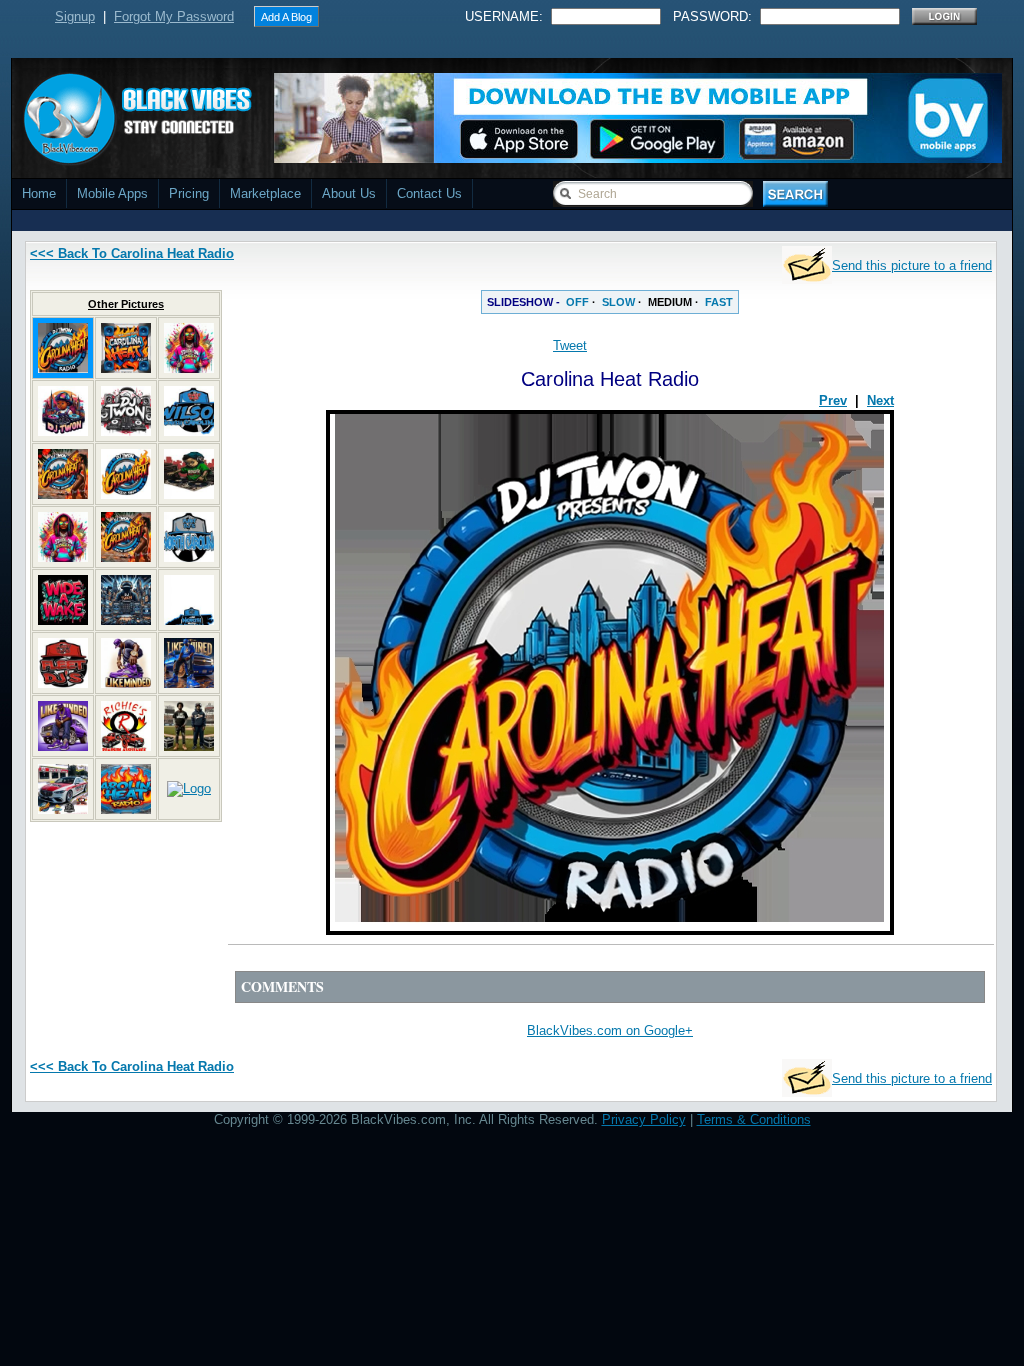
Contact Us (429, 193)
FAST (719, 302)
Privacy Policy (644, 1119)
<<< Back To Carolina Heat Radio (132, 253)
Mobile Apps (112, 193)
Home (39, 193)
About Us (349, 193)
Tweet (570, 345)
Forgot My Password (174, 16)
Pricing (189, 193)
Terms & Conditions (754, 1119)
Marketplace (265, 193)
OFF (577, 302)
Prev (833, 400)
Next (880, 400)
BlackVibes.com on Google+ (610, 1030)
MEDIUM (670, 302)
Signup (75, 16)
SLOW (618, 302)
